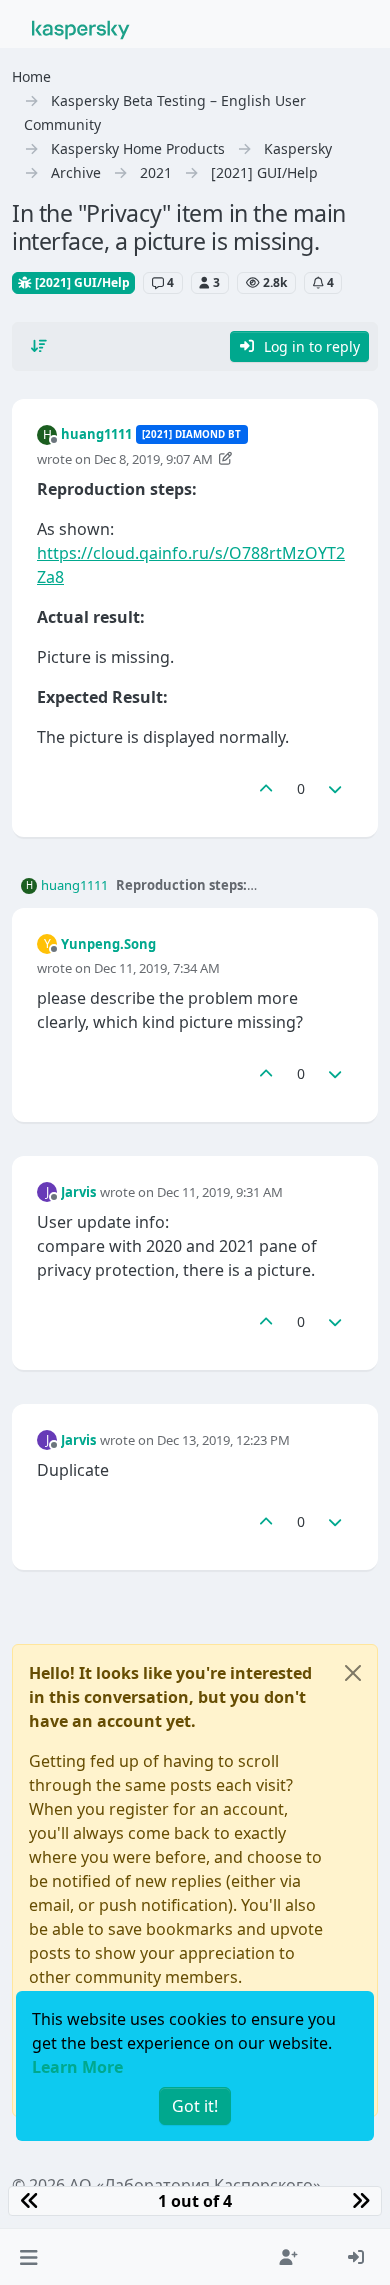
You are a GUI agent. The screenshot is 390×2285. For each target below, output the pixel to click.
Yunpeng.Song (108, 944)
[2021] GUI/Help (81, 282)
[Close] (353, 1673)
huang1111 (96, 434)
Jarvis (78, 1192)
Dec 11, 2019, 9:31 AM (220, 1192)
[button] (28, 2257)
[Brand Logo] (81, 28)
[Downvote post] (336, 788)
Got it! (195, 2106)
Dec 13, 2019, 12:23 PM (223, 1440)
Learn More (77, 2067)
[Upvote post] (266, 788)
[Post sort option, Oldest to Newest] (39, 346)
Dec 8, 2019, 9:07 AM (153, 459)
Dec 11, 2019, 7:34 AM (157, 968)
